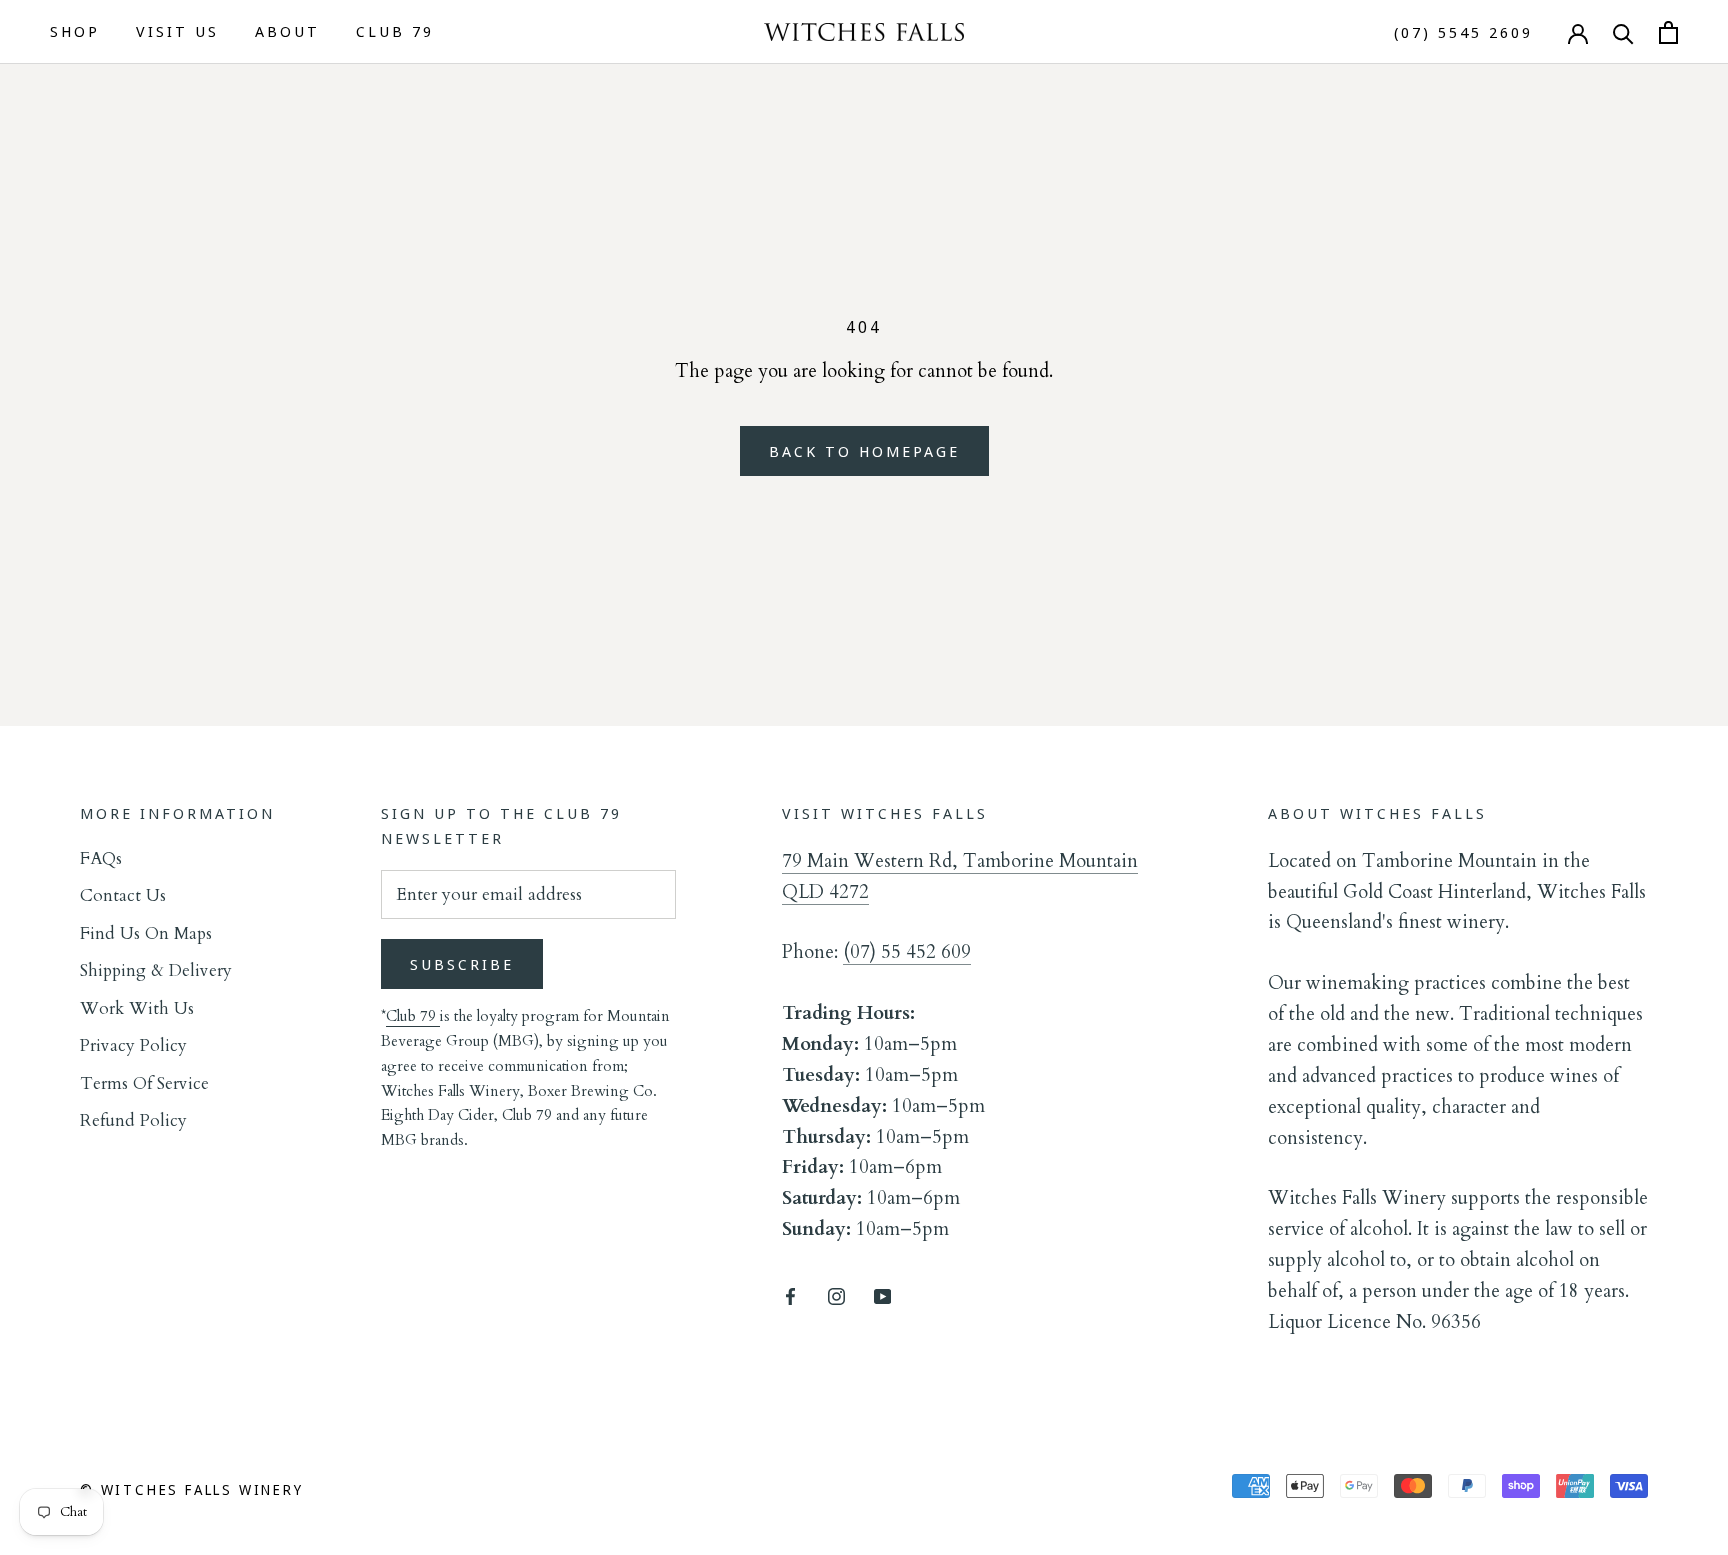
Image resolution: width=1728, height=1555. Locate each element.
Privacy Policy (133, 1045)
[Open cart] (1668, 32)
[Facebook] (790, 1295)
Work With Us (137, 1008)
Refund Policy (133, 1120)
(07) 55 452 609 (907, 952)
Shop (75, 31)
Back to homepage (864, 451)
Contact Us (123, 895)
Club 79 (395, 31)
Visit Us (177, 31)
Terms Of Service (144, 1083)
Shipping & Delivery (156, 970)
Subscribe (462, 964)
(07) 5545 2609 (1463, 32)
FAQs (101, 858)
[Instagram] (836, 1295)
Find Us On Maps (146, 933)
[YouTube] (882, 1295)
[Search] (1623, 32)
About (287, 31)
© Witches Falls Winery (192, 1489)
